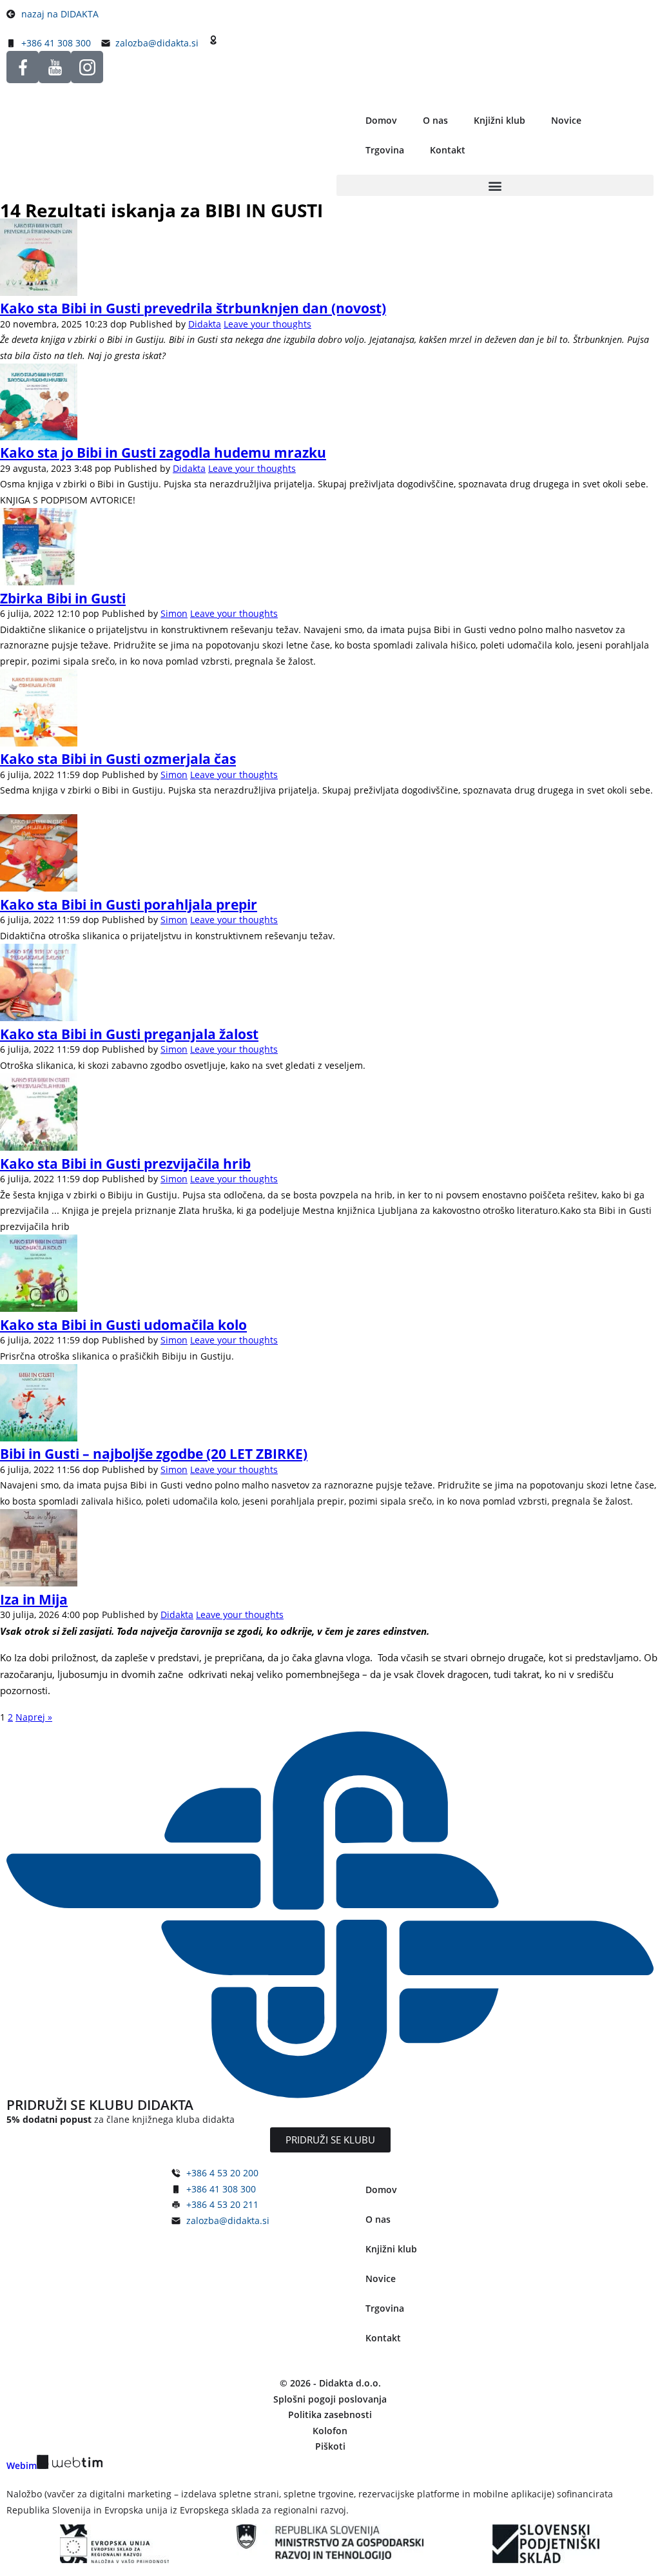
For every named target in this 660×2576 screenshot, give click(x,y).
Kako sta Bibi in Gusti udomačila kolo (123, 1325)
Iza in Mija (34, 1599)
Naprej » (34, 1717)
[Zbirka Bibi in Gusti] (39, 582)
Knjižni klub (500, 120)
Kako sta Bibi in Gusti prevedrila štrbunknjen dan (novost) (193, 308)
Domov (381, 120)
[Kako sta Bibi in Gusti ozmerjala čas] (39, 743)
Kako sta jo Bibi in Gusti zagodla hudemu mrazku (163, 453)
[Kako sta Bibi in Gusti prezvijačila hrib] (39, 1147)
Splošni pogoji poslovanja (330, 2399)
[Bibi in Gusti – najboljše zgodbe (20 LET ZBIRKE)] (39, 1438)
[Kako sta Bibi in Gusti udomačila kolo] (39, 1308)
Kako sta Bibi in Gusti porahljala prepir (129, 904)
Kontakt (448, 150)
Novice (566, 120)
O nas (435, 120)
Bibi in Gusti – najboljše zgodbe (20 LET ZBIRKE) (154, 1454)
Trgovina (385, 150)
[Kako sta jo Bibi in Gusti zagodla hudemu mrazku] (39, 437)
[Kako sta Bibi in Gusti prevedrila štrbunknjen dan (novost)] (39, 292)
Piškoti (330, 2446)
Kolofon (330, 2431)
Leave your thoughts (267, 324)
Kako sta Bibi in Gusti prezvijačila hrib (125, 1164)
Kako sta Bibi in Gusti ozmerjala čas (118, 759)
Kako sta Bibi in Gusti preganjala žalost (129, 1034)
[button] (495, 185)
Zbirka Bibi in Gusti (63, 598)
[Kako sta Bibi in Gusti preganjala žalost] (39, 1018)
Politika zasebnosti (330, 2415)
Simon (174, 613)
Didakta (205, 324)
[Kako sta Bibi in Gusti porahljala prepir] (39, 888)
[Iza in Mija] (39, 1583)
